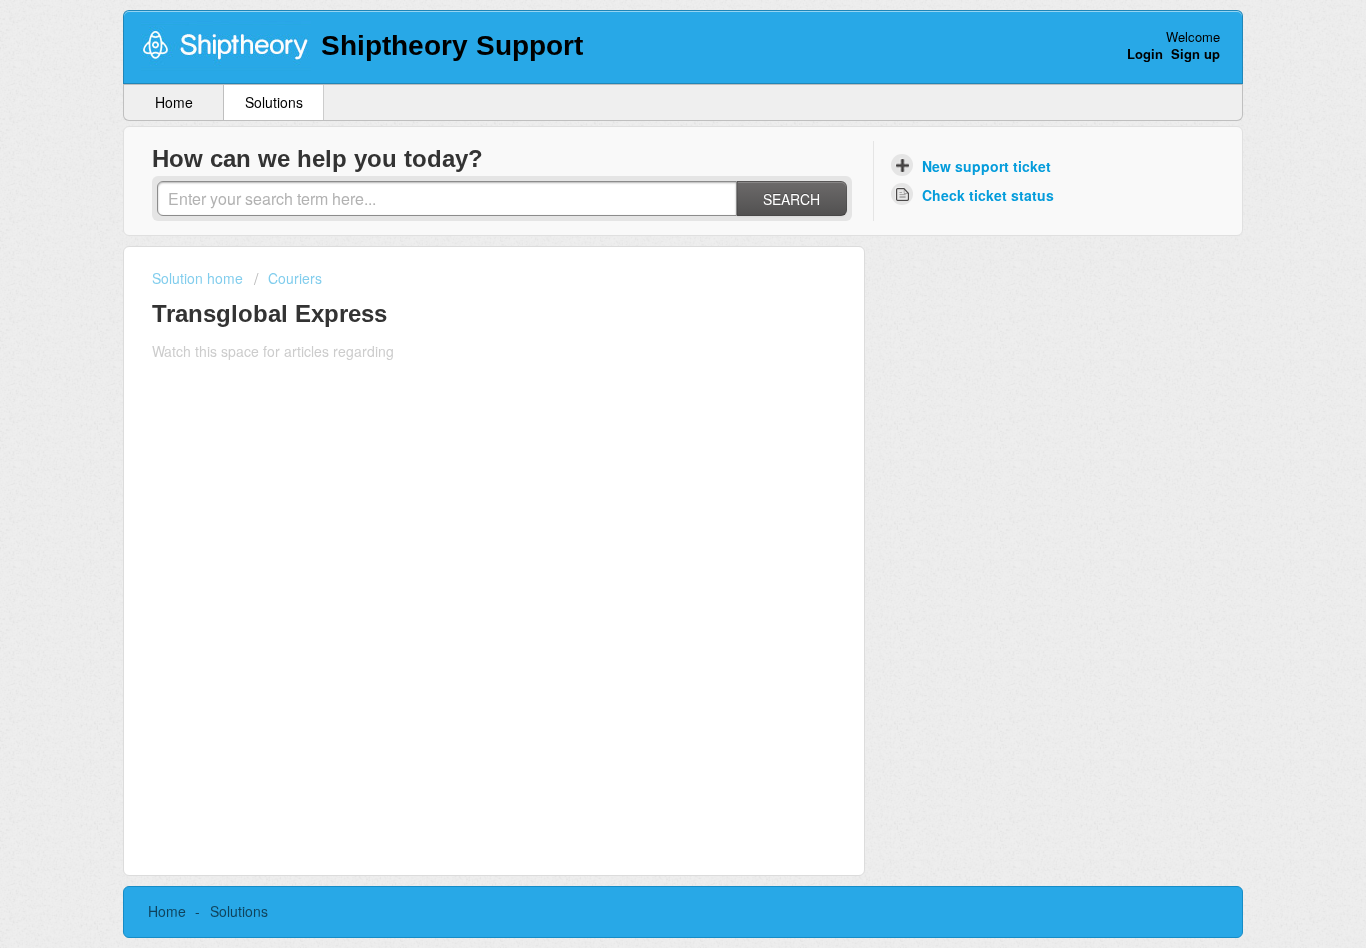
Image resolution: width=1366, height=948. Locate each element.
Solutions (274, 102)
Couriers (295, 278)
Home (174, 102)
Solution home (199, 278)
